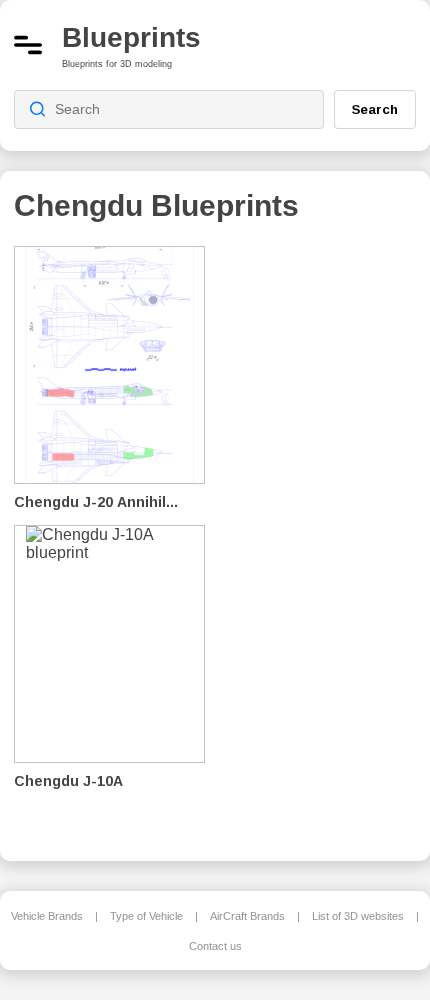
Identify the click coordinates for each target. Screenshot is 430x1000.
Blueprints (131, 37)
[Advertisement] (326, 540)
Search (375, 109)
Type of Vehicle (146, 916)
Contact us (215, 946)
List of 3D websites (358, 916)
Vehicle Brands (47, 916)
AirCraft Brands (247, 916)
